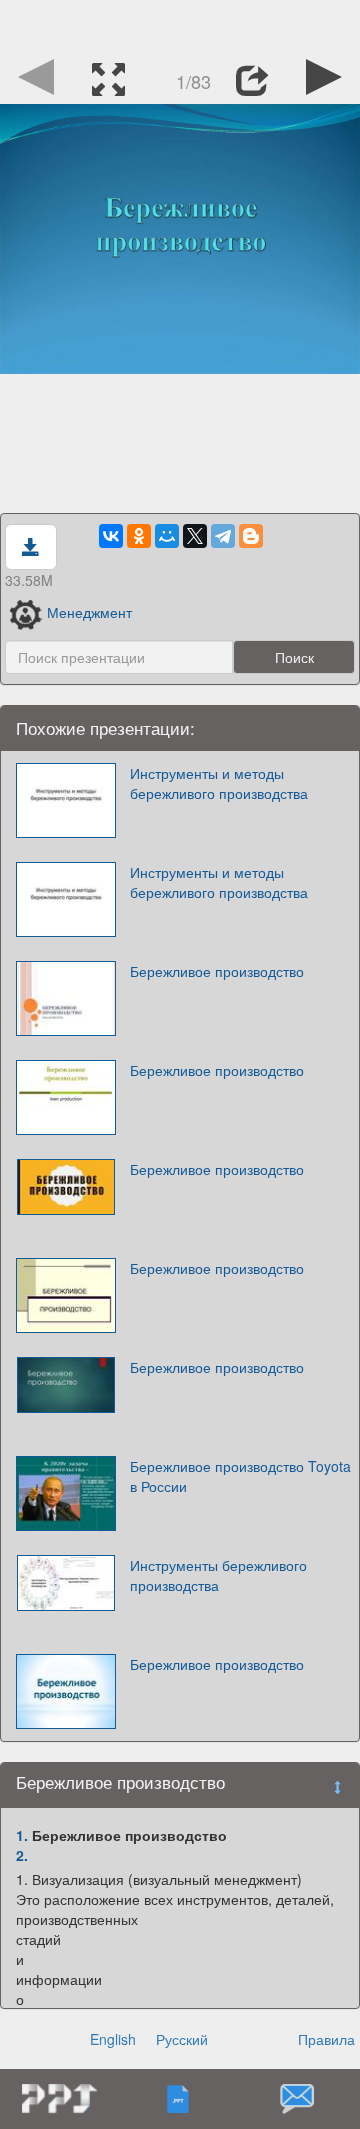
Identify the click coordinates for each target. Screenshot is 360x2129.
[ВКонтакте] (111, 536)
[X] (195, 536)
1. (22, 1835)
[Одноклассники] (139, 536)
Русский (182, 2039)
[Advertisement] (180, 25)
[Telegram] (223, 536)
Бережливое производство (217, 971)
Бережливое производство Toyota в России (240, 1476)
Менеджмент (89, 612)
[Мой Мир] (167, 536)
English (113, 2039)
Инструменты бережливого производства (218, 1575)
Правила (326, 2039)
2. (22, 1855)
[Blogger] (251, 536)
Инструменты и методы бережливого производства (219, 783)
